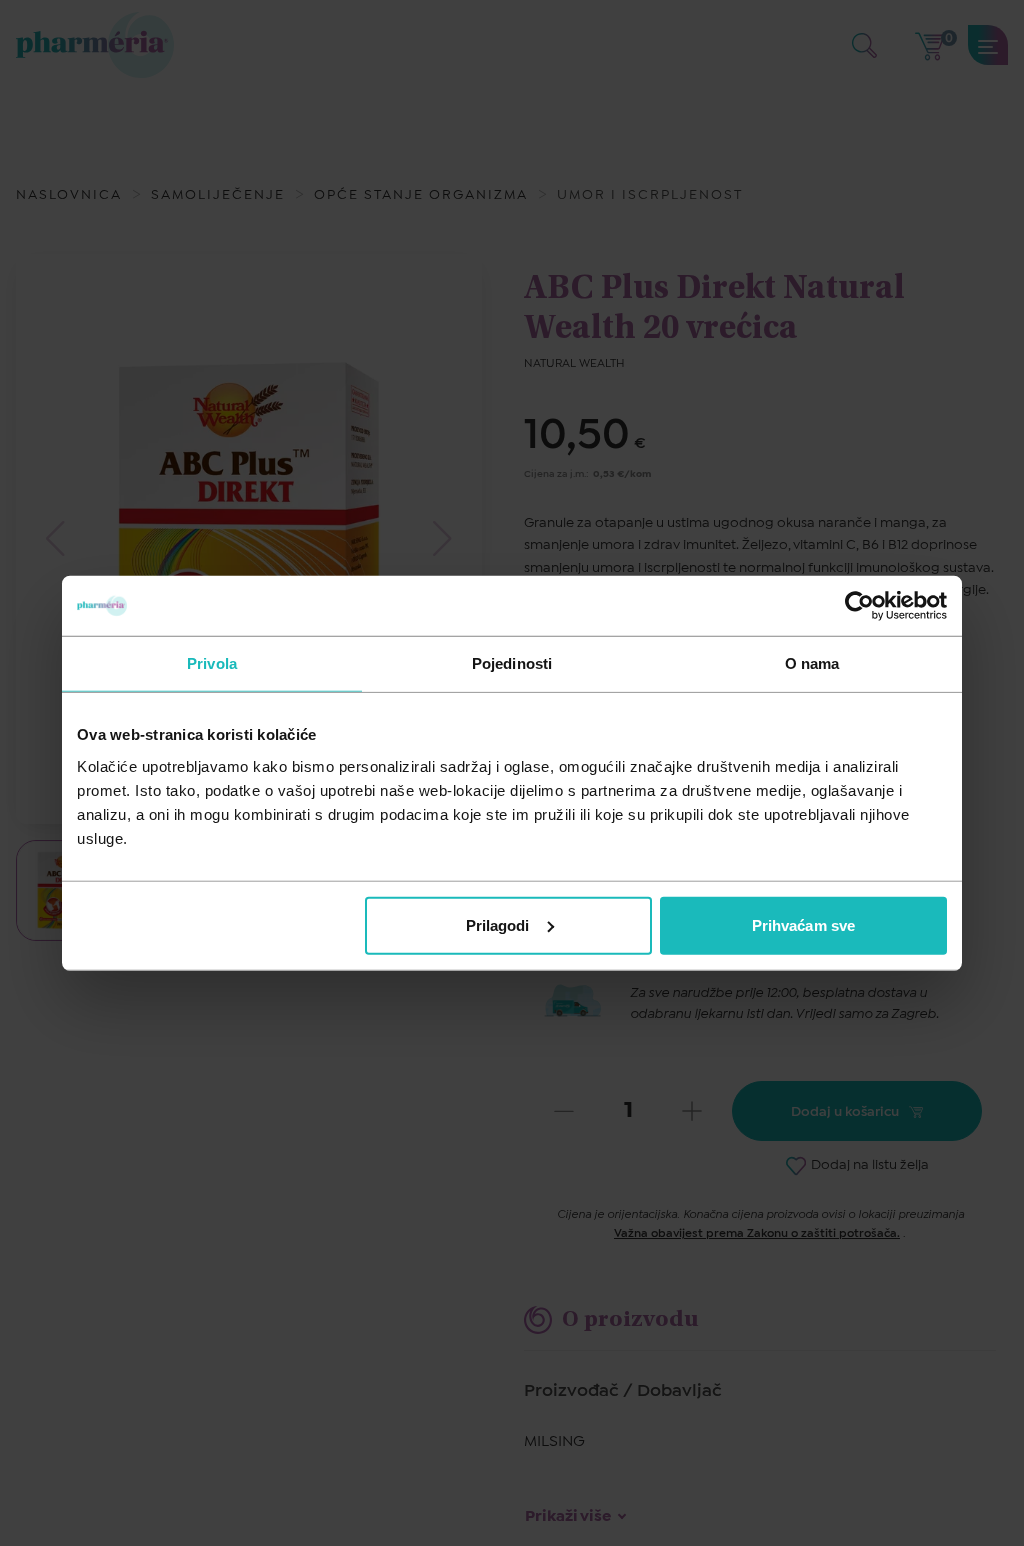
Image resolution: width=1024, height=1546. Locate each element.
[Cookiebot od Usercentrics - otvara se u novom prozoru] (859, 606)
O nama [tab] (812, 663)
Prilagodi (498, 924)
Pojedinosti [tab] (512, 663)
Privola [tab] (212, 663)
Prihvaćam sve (803, 924)
